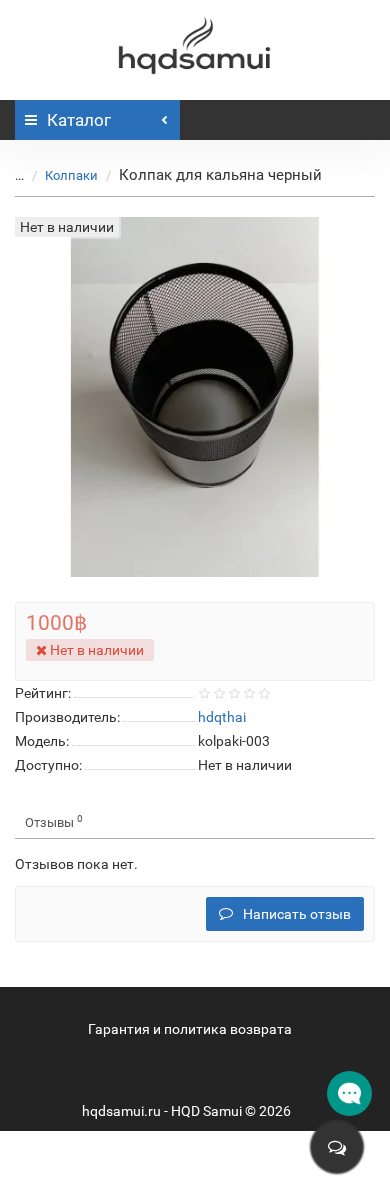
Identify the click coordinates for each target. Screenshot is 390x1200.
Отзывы (54, 821)
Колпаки (71, 175)
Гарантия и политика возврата (190, 1029)
